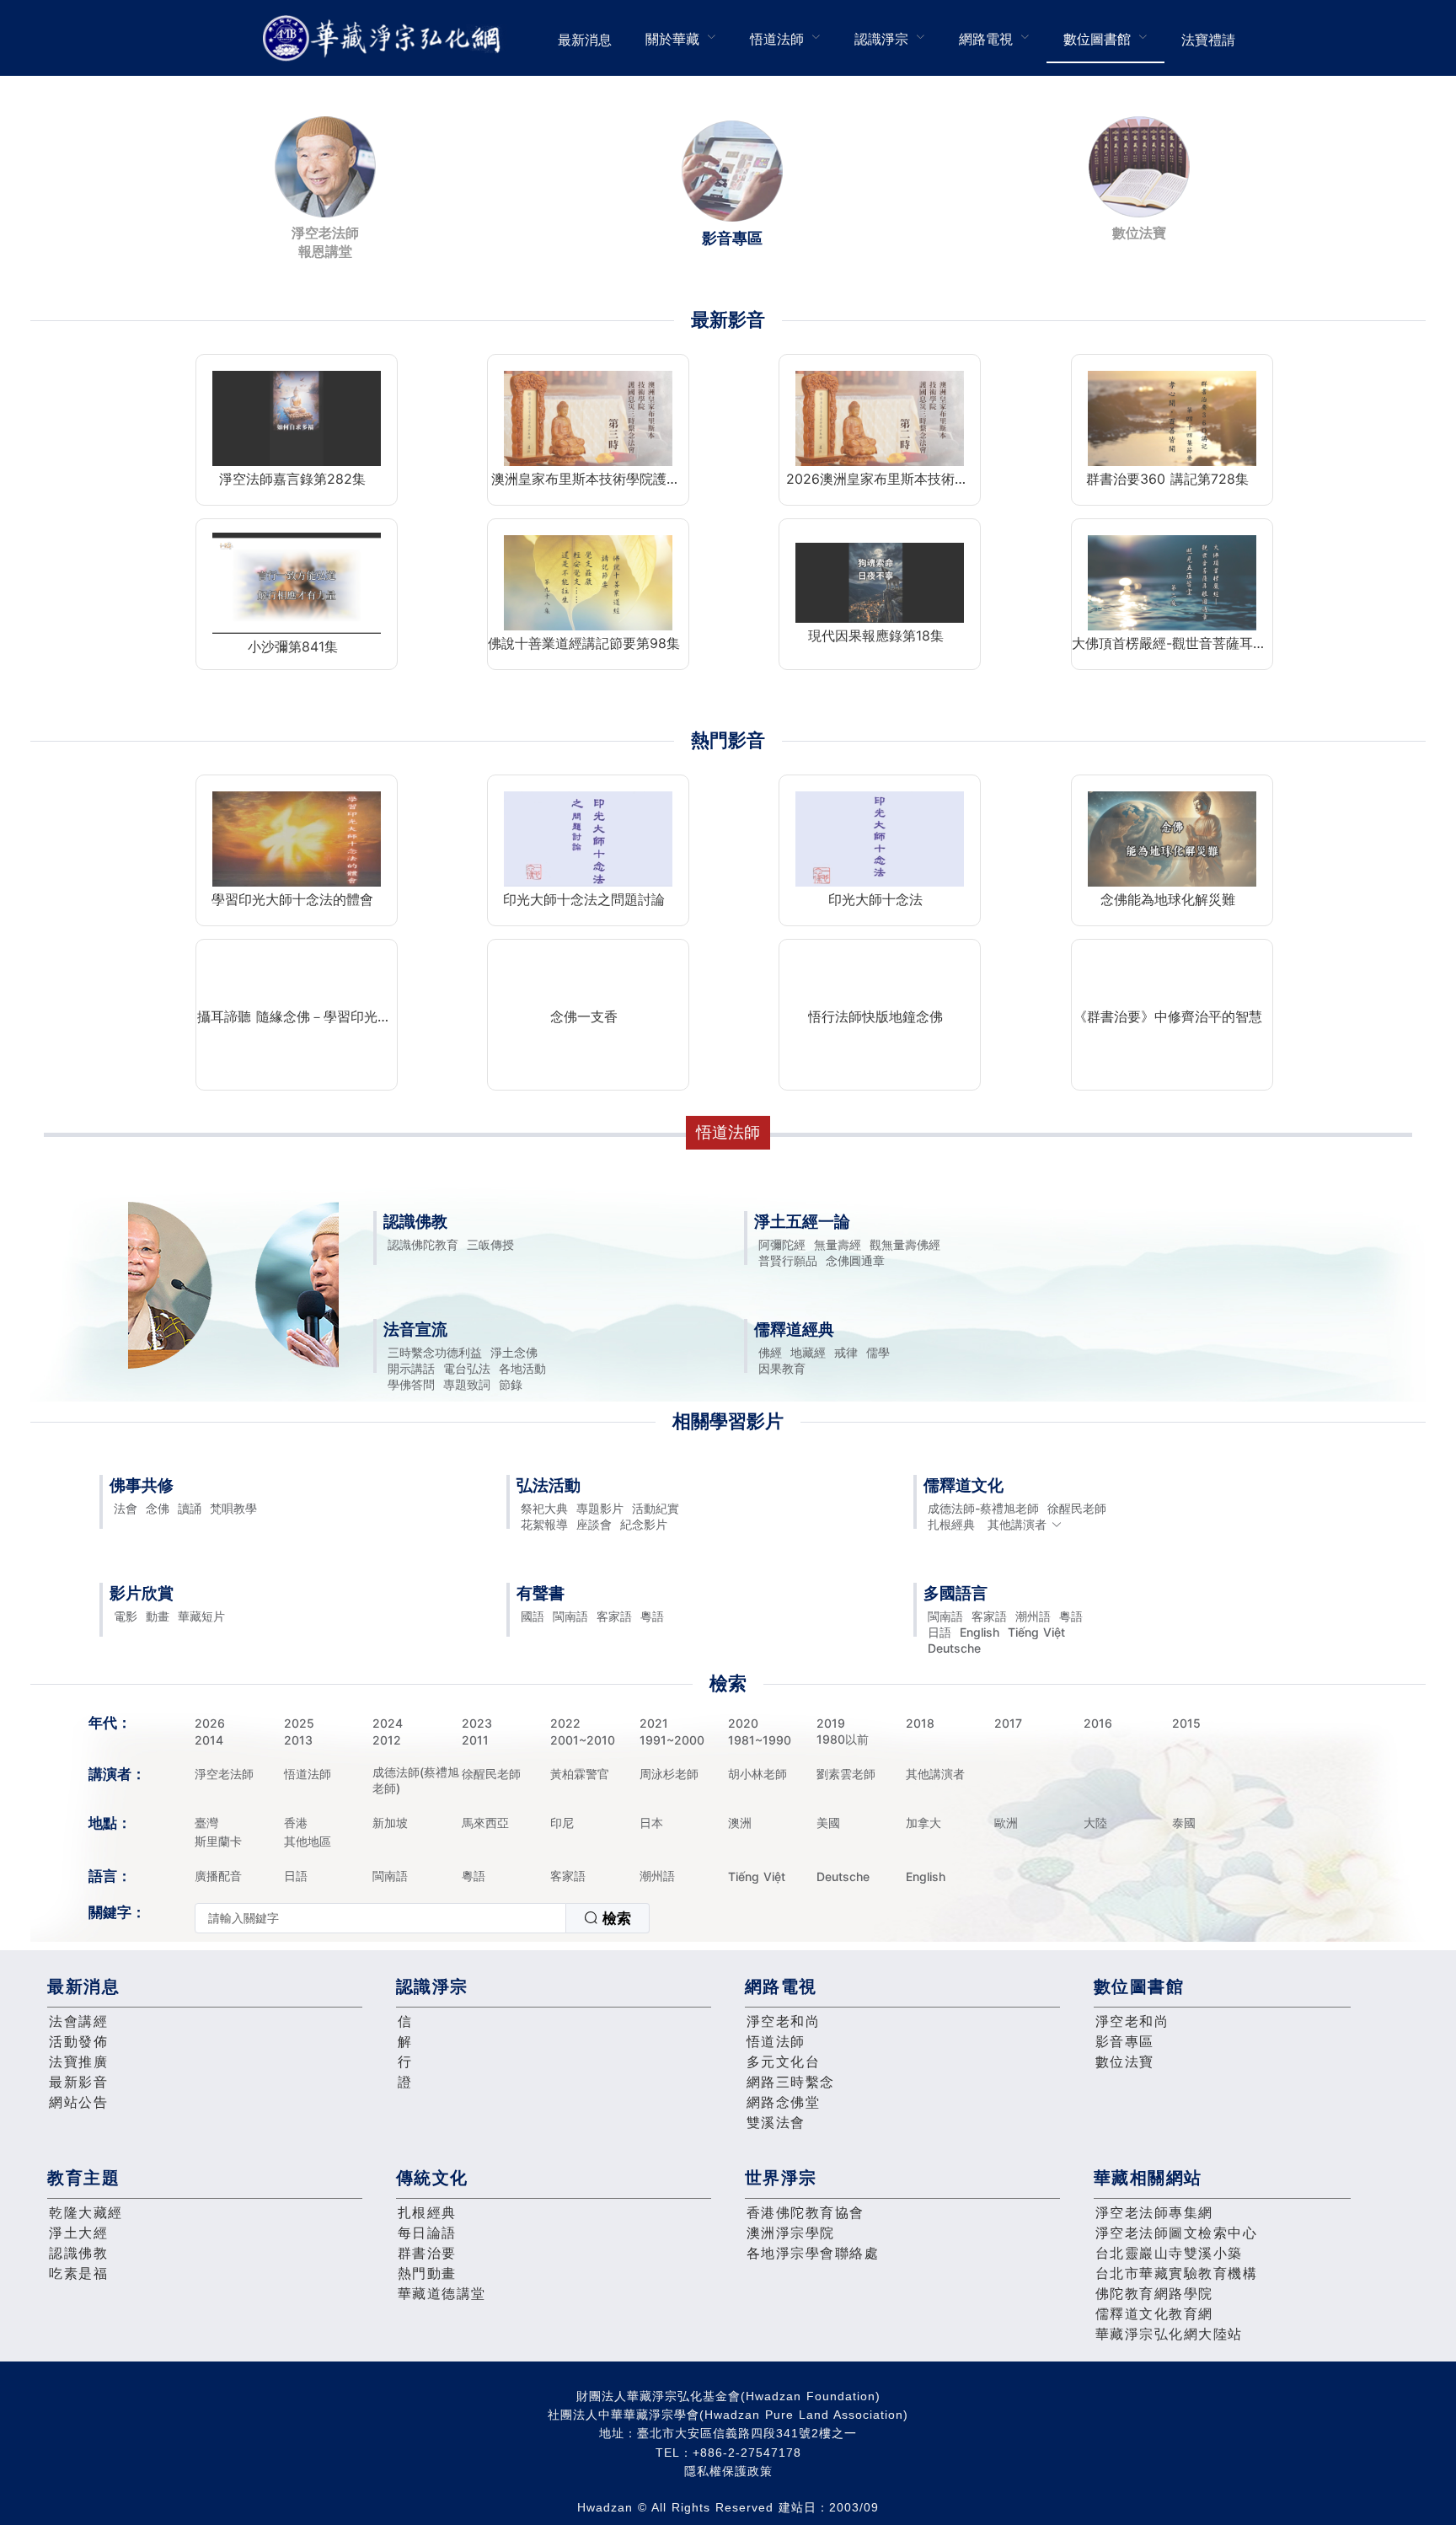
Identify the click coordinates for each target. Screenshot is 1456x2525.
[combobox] (422, 1918)
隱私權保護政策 (728, 2471)
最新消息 (585, 40)
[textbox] (380, 1918)
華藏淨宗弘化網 (385, 38)
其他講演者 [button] (1017, 1524)
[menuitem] (585, 38)
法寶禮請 (1208, 40)
